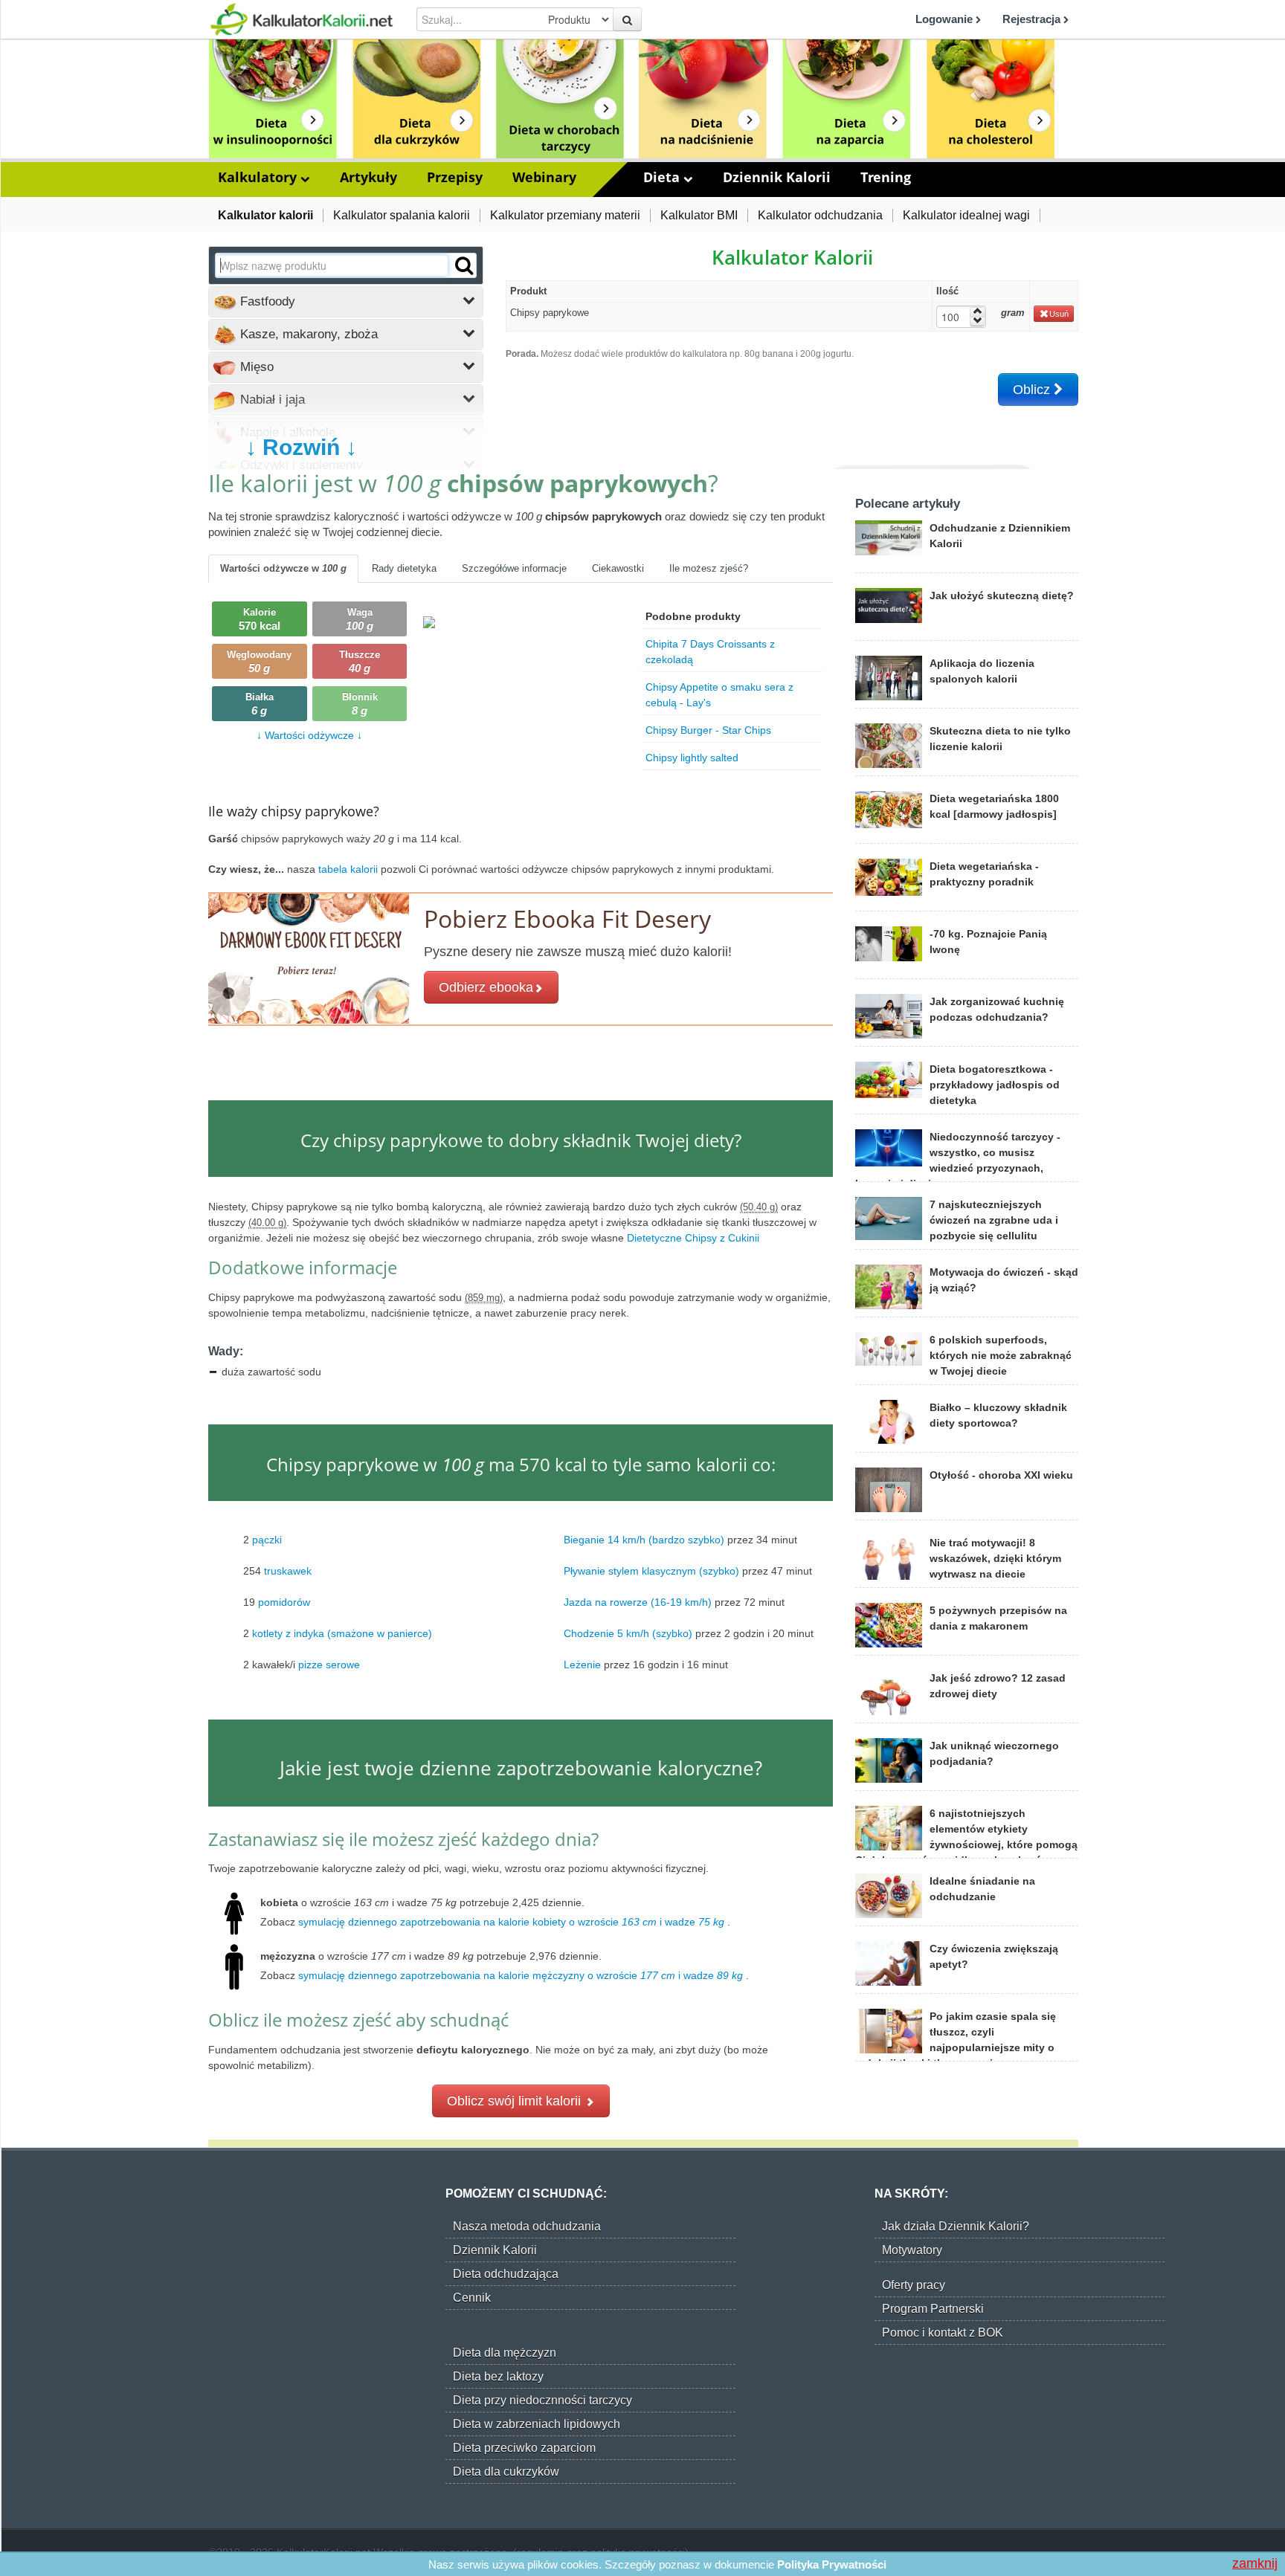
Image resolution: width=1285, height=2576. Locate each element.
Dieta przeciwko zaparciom (524, 2448)
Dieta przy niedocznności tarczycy (542, 2400)
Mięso (255, 367)
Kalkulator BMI (699, 215)
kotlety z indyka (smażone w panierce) (342, 1633)
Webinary (544, 177)
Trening (886, 177)
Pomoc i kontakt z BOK (943, 2333)
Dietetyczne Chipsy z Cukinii (695, 1238)
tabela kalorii (350, 869)
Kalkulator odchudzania (820, 215)
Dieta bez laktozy (498, 2376)
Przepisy (455, 177)
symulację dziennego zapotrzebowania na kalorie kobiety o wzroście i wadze (511, 1922)
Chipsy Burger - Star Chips (708, 730)
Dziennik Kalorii (777, 177)
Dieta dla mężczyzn (505, 2353)
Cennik (472, 2298)
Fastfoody (266, 301)
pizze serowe (329, 1665)
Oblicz (1033, 390)
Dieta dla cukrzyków (506, 2472)
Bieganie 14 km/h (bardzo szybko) (644, 1540)
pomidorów (284, 1602)
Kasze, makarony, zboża (307, 334)
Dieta (663, 177)
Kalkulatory (259, 177)
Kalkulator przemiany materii (565, 215)
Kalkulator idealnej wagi (966, 215)
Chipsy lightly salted (692, 758)
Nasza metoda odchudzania (527, 2226)
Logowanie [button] (946, 19)
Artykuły (368, 177)
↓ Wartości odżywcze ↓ (309, 735)
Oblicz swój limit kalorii (516, 2101)
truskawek (288, 1571)
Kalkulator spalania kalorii (402, 215)
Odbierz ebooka (486, 987)
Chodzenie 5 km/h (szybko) (628, 1633)
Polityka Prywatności (832, 2564)
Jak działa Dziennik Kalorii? (956, 2226)
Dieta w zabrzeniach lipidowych (537, 2424)
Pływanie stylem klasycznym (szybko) (651, 1571)
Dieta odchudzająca (506, 2274)
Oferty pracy (914, 2285)
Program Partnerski (933, 2309)
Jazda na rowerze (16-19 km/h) (638, 1602)
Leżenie (582, 1665)
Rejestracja (1033, 19)
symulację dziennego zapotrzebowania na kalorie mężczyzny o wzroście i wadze (521, 1975)
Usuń (1059, 314)
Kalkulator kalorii (265, 215)
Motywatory (912, 2250)
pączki (267, 1540)
